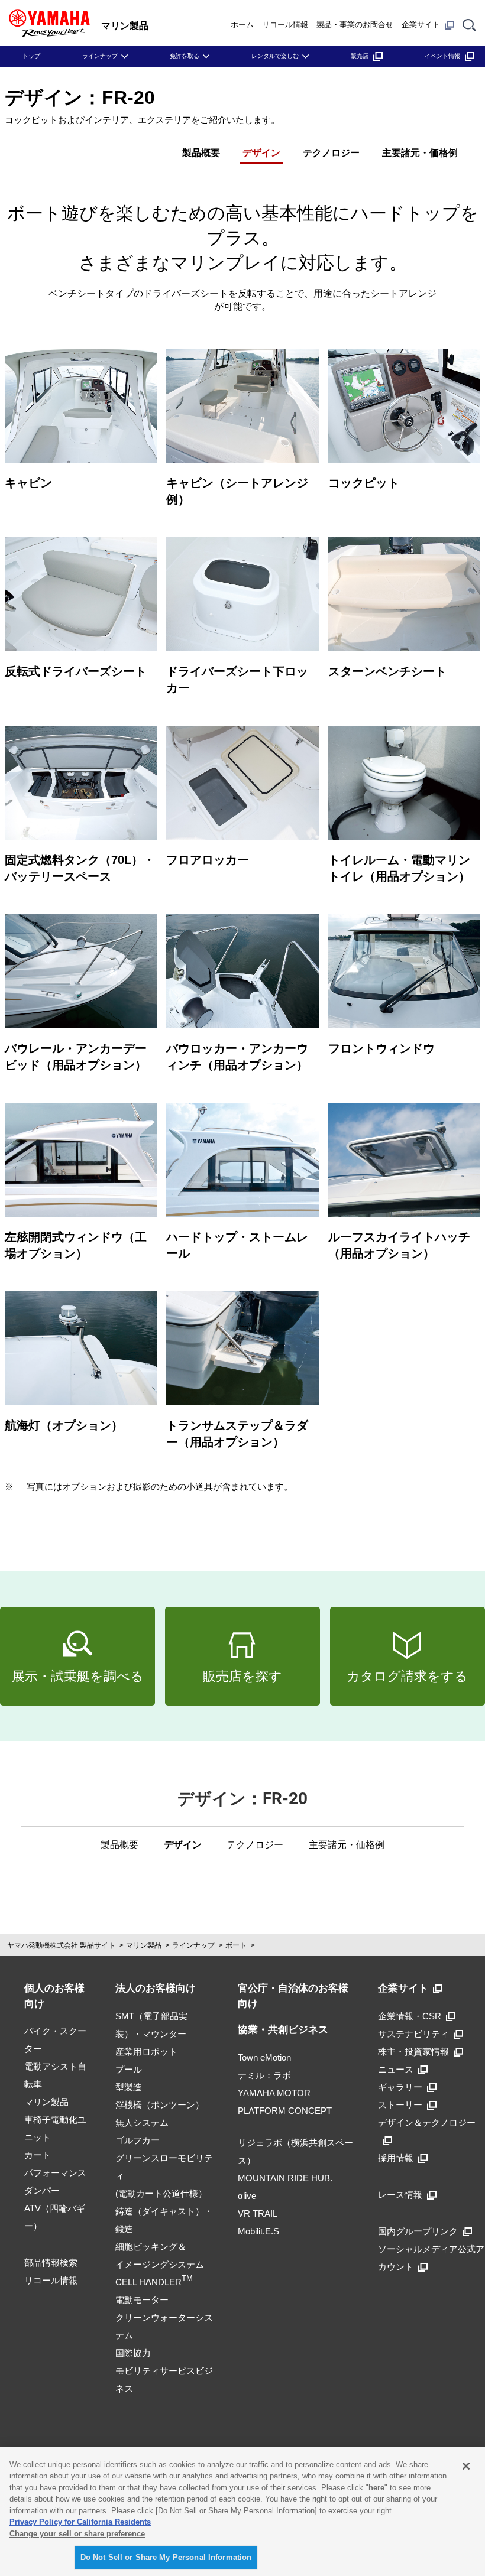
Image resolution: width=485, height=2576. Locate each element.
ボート (236, 1945)
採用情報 (396, 2158)
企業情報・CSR (410, 2016)
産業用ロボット (146, 2052)
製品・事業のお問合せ (355, 25)
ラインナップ (100, 56)
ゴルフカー (138, 2140)
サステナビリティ (413, 2034)
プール (129, 2069)
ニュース (396, 2069)
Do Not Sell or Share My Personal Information (166, 2557)
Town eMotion (264, 2057)
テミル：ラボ (264, 2075)
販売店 (360, 56)
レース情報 (400, 2195)
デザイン (261, 153)
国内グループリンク (418, 2231)
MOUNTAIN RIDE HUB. (285, 2178)
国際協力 (133, 2353)
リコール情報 (285, 25)
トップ (31, 56)
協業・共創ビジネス (283, 2030)
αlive (247, 2196)
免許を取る (185, 56)
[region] (242, 2512)
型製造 (129, 2087)
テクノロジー (331, 153)
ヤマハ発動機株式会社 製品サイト (61, 1945)
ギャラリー (400, 2087)
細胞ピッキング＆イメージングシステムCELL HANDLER (160, 2264)
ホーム (242, 25)
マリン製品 (144, 1945)
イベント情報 (442, 56)
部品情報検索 (51, 2262)
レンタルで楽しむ (275, 56)
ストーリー (400, 2105)
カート (38, 2155)
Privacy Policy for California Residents (80, 2522)
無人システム (142, 2122)
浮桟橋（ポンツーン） (160, 2105)
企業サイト (421, 25)
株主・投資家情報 (413, 2052)
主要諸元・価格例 (420, 153)
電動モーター (142, 2300)
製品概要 (201, 153)
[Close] (466, 2466)
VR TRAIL (258, 2213)
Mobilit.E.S (258, 2231)
